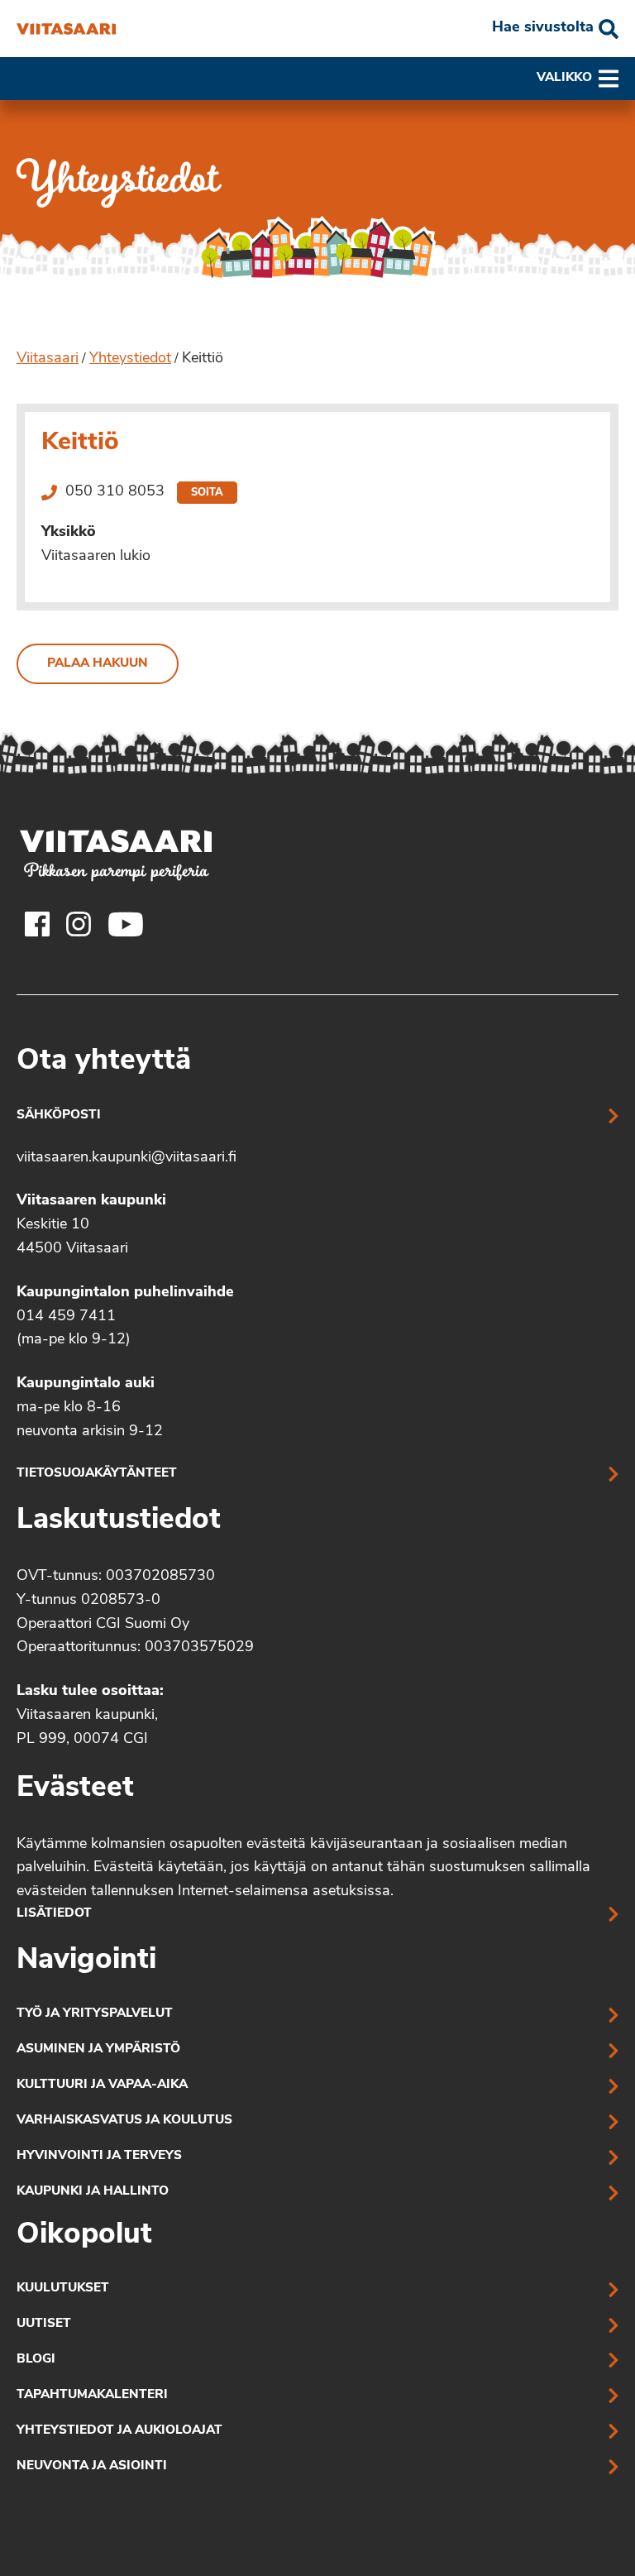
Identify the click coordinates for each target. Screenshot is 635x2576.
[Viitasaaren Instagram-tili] (79, 924)
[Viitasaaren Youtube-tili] (126, 924)
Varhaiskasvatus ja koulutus (124, 2121)
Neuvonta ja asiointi (92, 2466)
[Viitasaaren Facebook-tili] (37, 924)
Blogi (36, 2360)
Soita (207, 493)
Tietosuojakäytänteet (97, 1474)
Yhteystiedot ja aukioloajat (119, 2431)
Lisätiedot (54, 1914)
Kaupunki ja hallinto (93, 2192)
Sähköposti (59, 1116)
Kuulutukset (63, 2289)
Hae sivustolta (543, 28)
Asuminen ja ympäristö (98, 2049)
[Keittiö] (66, 29)
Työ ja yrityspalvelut (95, 2014)
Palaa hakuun (98, 664)
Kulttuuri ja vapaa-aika (102, 2085)
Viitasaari (48, 359)
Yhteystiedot (130, 359)
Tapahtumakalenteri (92, 2395)
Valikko (564, 78)
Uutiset (44, 2324)
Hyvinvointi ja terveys (99, 2156)
